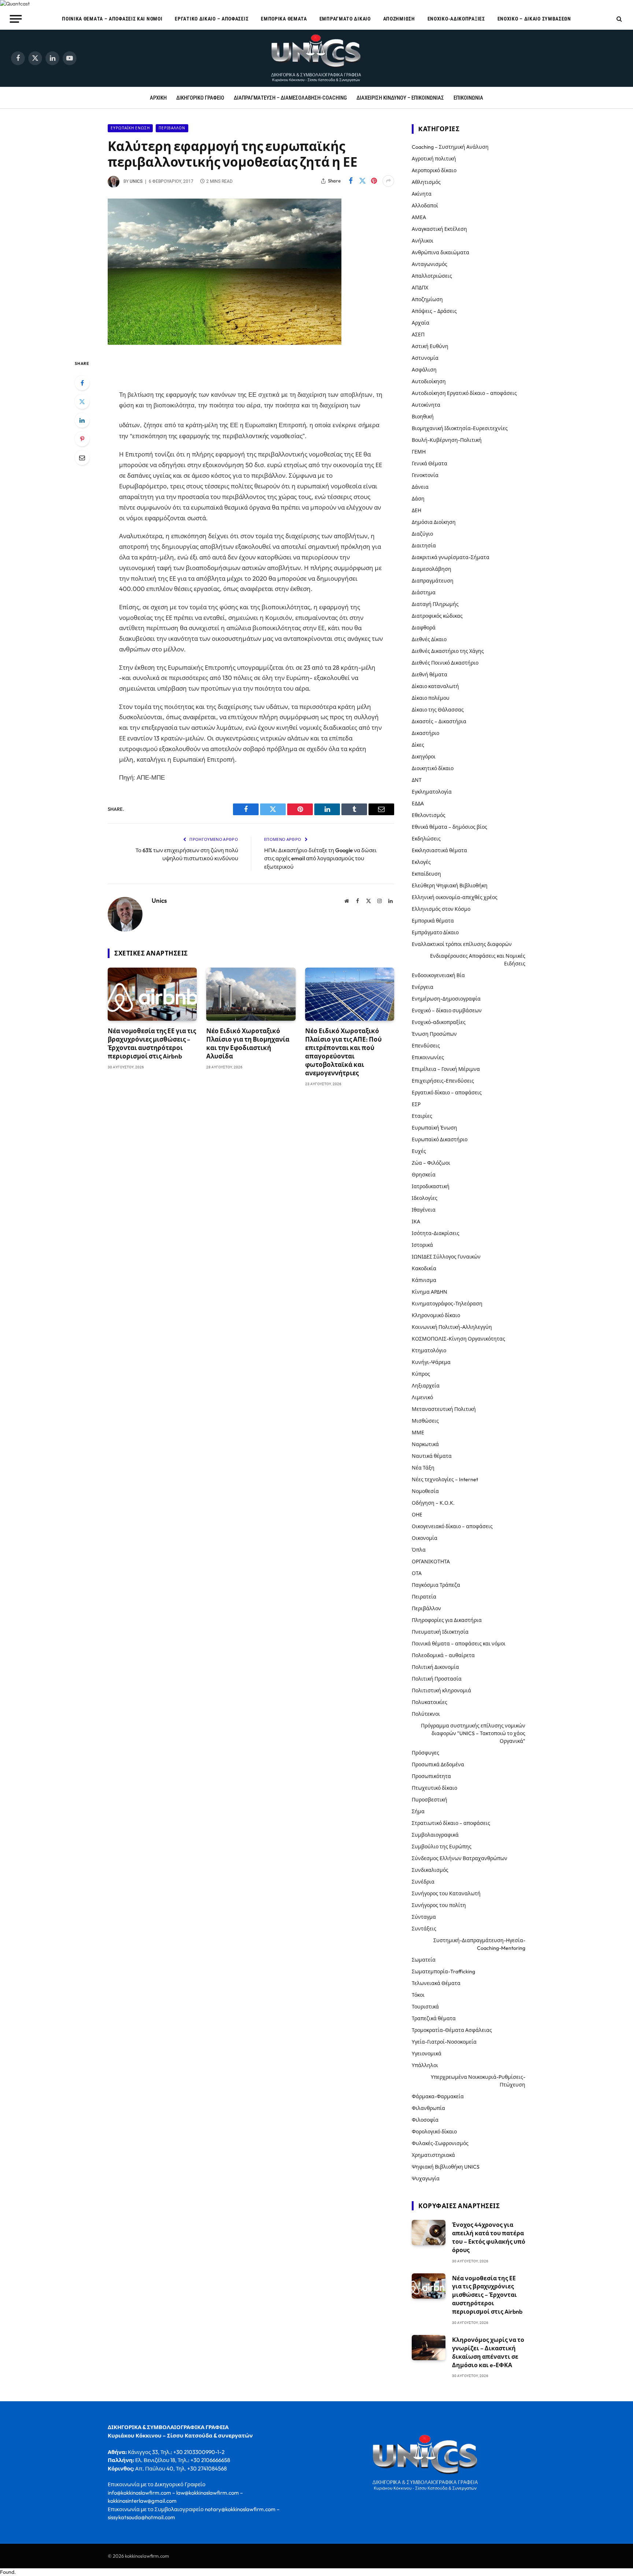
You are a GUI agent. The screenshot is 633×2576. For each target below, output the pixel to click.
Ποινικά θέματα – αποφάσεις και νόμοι (112, 19)
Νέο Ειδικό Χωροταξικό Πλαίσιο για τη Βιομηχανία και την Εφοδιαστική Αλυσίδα (248, 1043)
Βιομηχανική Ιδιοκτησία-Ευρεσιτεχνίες (460, 428)
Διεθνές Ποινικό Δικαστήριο (445, 663)
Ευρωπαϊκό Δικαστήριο (440, 1139)
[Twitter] (82, 402)
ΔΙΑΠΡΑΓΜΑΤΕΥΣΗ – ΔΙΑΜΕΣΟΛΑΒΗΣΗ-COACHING (290, 98)
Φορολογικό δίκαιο (434, 2132)
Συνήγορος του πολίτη (439, 1905)
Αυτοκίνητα (426, 405)
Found (7, 2572)
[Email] (82, 458)
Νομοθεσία (425, 1491)
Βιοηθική (423, 417)
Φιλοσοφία (425, 2120)
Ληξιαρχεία (426, 1386)
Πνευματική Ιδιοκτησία (440, 1632)
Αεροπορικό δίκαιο (434, 170)
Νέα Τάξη (423, 1468)
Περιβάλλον (172, 128)
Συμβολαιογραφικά (435, 1835)
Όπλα (419, 1550)
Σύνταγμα (424, 1917)
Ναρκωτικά (425, 1444)
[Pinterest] (82, 439)
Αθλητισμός (426, 182)
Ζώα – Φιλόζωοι (431, 1163)
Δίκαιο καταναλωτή (435, 686)
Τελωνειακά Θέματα (436, 1983)
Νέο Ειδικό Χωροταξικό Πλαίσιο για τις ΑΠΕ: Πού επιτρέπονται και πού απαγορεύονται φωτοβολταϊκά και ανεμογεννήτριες (343, 1052)
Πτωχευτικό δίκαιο (434, 1788)
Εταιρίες (422, 1116)
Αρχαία (421, 323)
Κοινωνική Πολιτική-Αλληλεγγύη (452, 1327)
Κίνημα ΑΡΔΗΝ (430, 1292)
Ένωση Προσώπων (434, 1034)
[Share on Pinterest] (374, 181)
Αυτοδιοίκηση (429, 381)
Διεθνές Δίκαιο (429, 639)
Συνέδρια (423, 1882)
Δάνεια (420, 487)
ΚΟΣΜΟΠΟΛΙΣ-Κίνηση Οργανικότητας (458, 1339)
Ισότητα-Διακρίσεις (436, 1233)
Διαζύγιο (422, 534)
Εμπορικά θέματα (284, 19)
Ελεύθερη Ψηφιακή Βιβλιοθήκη (450, 886)
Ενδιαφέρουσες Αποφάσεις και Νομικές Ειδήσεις (478, 960)
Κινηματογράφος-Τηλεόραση (447, 1304)
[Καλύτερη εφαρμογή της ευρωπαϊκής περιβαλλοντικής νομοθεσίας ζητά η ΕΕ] (225, 343)
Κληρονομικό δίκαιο (436, 1315)
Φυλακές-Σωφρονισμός (440, 2143)
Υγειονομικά (427, 2054)
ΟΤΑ (417, 1573)
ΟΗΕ (417, 1515)
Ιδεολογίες (425, 1198)
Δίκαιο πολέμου (431, 698)
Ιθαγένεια (424, 1210)
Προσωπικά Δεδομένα (438, 1764)
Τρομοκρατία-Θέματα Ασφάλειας (452, 2030)
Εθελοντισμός (429, 815)
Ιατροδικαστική (431, 1186)
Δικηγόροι (424, 757)
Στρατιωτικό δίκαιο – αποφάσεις (451, 1823)
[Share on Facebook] (351, 181)
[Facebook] (82, 383)
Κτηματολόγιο (429, 1350)
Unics (136, 181)
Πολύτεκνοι (426, 1714)
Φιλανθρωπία (428, 2108)
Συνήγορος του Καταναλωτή (446, 1893)
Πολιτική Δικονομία (435, 1667)
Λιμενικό (422, 1397)
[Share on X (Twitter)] (362, 181)
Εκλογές (421, 862)
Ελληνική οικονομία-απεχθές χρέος (455, 897)
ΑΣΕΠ (418, 335)
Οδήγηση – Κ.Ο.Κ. (433, 1503)
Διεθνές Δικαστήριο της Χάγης (448, 651)
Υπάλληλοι (425, 2065)
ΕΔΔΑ (418, 803)
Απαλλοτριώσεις (432, 276)
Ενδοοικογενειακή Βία (438, 975)
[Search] (619, 19)
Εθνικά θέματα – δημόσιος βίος (449, 827)
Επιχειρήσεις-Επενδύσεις (443, 1081)
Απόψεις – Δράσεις (434, 311)
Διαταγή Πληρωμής (435, 604)
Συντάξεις (424, 1929)
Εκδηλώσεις (426, 839)
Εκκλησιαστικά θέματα (439, 850)
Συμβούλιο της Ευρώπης (442, 1847)
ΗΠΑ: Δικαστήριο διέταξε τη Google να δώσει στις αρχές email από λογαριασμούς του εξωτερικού (320, 858)
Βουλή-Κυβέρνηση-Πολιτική (447, 440)
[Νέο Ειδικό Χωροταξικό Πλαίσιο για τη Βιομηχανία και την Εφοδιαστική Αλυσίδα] (251, 994)
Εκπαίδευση (426, 874)
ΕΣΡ (416, 1104)
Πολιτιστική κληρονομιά (441, 1690)
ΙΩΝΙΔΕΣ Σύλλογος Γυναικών (446, 1257)
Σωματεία (424, 1960)
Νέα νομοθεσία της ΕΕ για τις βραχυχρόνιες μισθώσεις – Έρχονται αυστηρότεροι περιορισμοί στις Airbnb (152, 1043)
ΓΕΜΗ (419, 452)
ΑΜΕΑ (419, 217)
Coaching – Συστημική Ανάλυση (450, 147)
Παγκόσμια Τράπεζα (436, 1585)
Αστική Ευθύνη (430, 346)
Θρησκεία (424, 1175)
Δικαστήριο (425, 733)
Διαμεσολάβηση (432, 569)
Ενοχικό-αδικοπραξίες (456, 19)
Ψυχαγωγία (426, 2178)
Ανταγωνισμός (430, 264)
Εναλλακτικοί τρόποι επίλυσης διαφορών (462, 944)
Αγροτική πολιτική (434, 159)
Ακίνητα (422, 194)
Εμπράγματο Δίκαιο (345, 19)
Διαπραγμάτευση (433, 581)
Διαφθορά (424, 628)
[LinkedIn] (82, 420)
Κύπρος (421, 1374)
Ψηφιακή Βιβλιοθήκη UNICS (446, 2167)
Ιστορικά (422, 1245)
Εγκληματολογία (432, 792)
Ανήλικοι (423, 241)
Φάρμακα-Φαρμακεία (438, 2096)
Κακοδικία (424, 1268)
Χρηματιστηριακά (433, 2155)
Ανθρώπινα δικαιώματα (440, 252)
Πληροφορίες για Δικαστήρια (447, 1620)
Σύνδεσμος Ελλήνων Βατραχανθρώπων (460, 1858)
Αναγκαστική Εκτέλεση (439, 229)
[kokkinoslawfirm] (316, 58)
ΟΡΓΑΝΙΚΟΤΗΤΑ (431, 1562)
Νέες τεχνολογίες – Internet (445, 1479)
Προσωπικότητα (431, 1776)
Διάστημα (424, 592)
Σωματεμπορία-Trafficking (443, 1971)
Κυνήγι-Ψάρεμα (431, 1362)
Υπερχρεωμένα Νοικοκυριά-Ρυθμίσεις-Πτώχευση (478, 2081)
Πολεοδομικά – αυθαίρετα (443, 1655)
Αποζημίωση (399, 19)
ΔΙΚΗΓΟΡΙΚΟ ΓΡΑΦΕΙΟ (200, 98)
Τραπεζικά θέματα (434, 2018)
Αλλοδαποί (425, 206)
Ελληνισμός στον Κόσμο (441, 909)
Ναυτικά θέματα (432, 1456)
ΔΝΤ (417, 780)
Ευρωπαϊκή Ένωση (130, 128)
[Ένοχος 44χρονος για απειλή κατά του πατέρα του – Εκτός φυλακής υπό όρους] (429, 2233)
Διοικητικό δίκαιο (433, 768)
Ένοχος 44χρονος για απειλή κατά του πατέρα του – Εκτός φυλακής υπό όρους (489, 2237)
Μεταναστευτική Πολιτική (444, 1409)
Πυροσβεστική (430, 1800)
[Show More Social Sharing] (388, 181)
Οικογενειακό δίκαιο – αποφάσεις (452, 1526)
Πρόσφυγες (425, 1753)
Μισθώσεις (425, 1421)
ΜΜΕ (418, 1433)
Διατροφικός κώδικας (437, 616)
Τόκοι (418, 1995)
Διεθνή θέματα (430, 675)
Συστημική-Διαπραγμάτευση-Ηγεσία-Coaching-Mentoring (479, 1944)
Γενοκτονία (425, 475)
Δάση (418, 499)
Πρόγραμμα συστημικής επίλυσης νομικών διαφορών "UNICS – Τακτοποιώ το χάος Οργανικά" (473, 1733)
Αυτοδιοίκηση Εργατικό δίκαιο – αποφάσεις (464, 393)
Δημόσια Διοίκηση (434, 522)
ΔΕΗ (417, 510)
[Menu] (16, 19)
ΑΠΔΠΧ (420, 288)
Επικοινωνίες (428, 1057)
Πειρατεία (424, 1597)
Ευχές (419, 1151)
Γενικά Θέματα (430, 463)
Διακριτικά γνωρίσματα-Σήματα (451, 557)
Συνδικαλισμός (430, 1870)
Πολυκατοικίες (430, 1702)
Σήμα (418, 1811)
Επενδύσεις (426, 1046)
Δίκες (418, 745)
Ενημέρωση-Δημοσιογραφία (446, 999)
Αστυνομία (425, 358)
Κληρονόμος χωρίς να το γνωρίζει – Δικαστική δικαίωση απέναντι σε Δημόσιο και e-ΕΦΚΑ (488, 2352)
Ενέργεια (423, 987)
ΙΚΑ (416, 1222)
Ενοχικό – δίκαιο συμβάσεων (534, 19)
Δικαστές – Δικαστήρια (439, 721)
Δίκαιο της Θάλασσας (438, 710)
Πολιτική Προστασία (437, 1679)
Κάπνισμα (424, 1280)
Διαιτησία (424, 546)
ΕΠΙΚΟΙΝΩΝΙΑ (468, 98)
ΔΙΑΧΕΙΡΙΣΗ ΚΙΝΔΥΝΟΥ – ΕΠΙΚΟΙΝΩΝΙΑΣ (400, 98)
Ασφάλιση (424, 370)
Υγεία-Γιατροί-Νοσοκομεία (444, 2042)
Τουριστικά (425, 2007)
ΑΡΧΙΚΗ (158, 98)
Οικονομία (425, 1538)
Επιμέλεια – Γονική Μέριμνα (446, 1069)
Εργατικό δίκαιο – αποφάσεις (212, 19)
